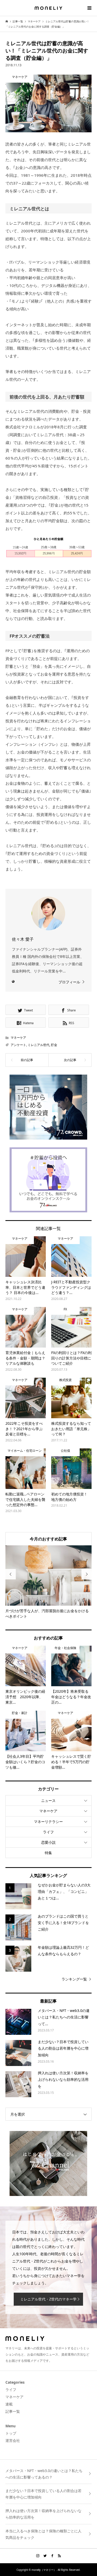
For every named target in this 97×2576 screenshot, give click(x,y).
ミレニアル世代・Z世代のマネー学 (48, 2299)
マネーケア (18, 1038)
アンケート (18, 1045)
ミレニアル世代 (39, 1045)
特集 (48, 1853)
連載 (9, 2404)
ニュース (48, 1800)
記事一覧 (13, 2411)
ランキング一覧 (74, 1979)
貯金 (54, 1045)
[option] (49, 1582)
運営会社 (13, 2440)
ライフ (48, 1832)
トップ (11, 2433)
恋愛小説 (48, 1842)
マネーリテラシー (48, 1822)
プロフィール (69, 982)
